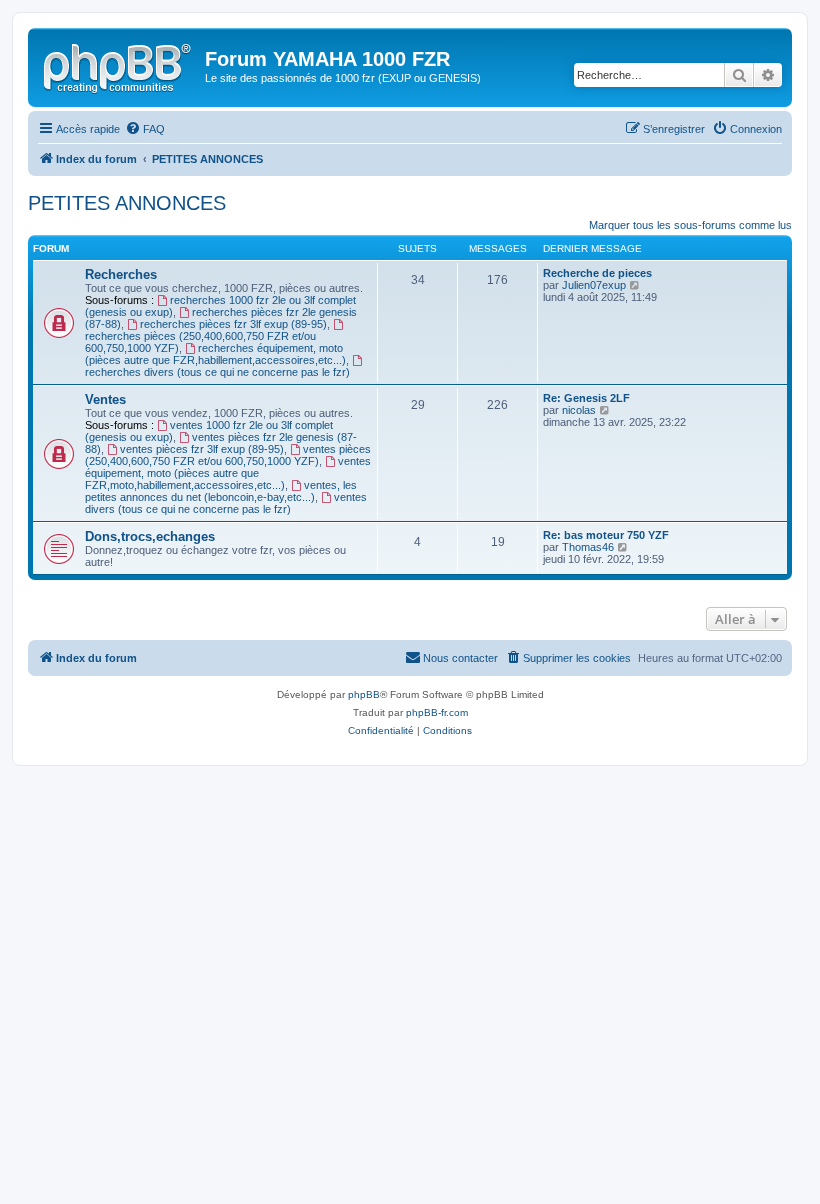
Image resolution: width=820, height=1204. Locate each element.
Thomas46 (588, 547)
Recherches (121, 274)
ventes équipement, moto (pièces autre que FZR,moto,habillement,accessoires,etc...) (228, 473)
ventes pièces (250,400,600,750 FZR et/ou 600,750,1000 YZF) (228, 455)
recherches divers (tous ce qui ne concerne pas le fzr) (217, 372)
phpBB (364, 694)
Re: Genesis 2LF (586, 398)
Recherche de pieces (597, 273)
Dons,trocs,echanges (150, 536)
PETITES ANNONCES (127, 203)
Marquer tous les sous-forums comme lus (690, 225)
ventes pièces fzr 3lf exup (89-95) (202, 449)
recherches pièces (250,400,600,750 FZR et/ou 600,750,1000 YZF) (200, 342)
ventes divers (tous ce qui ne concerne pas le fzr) (226, 503)
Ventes (105, 399)
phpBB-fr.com (437, 712)
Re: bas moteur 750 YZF (606, 535)
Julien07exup (594, 285)
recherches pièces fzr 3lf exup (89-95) (233, 324)
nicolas (579, 410)
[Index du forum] (119, 65)
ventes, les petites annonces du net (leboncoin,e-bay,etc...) (221, 491)
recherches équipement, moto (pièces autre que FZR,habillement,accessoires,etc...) (215, 354)
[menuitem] (145, 129)
